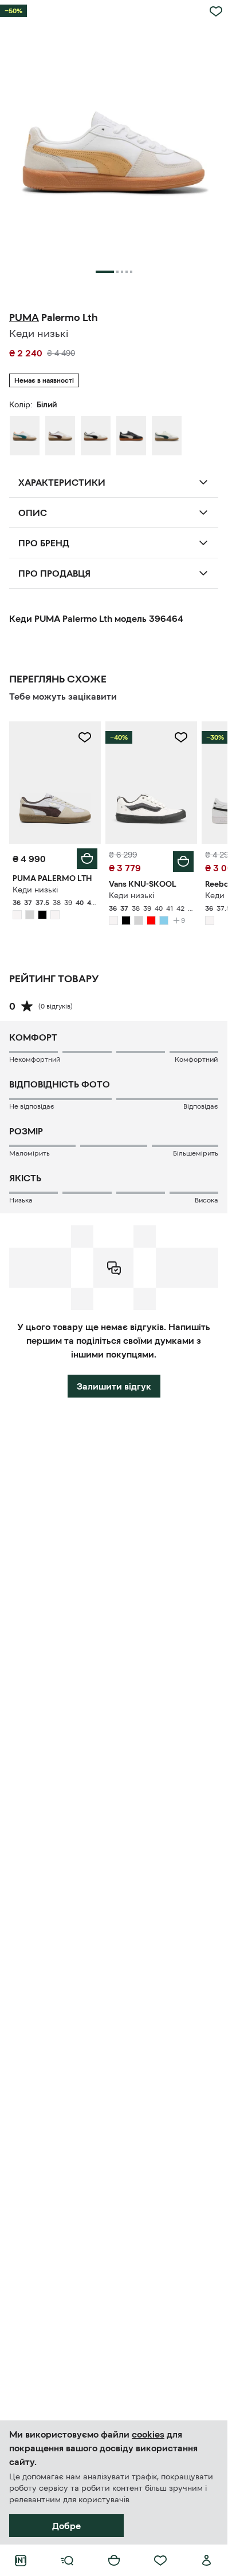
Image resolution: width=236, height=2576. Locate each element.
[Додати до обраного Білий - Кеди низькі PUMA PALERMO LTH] (85, 737)
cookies (148, 2434)
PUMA (24, 317)
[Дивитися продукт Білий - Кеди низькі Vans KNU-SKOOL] (151, 782)
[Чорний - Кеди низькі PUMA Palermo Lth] (131, 435)
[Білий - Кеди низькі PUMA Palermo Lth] (25, 435)
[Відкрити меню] (67, 2561)
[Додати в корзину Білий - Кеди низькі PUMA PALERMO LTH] (87, 859)
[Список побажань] (160, 2561)
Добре (66, 2526)
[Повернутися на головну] (21, 2561)
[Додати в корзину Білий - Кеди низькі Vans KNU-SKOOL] (183, 862)
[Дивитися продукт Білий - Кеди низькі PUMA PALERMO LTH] (55, 782)
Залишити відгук (114, 1386)
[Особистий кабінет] (207, 2561)
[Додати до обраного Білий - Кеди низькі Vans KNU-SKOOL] (181, 737)
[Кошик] (114, 2561)
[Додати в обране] (216, 11)
